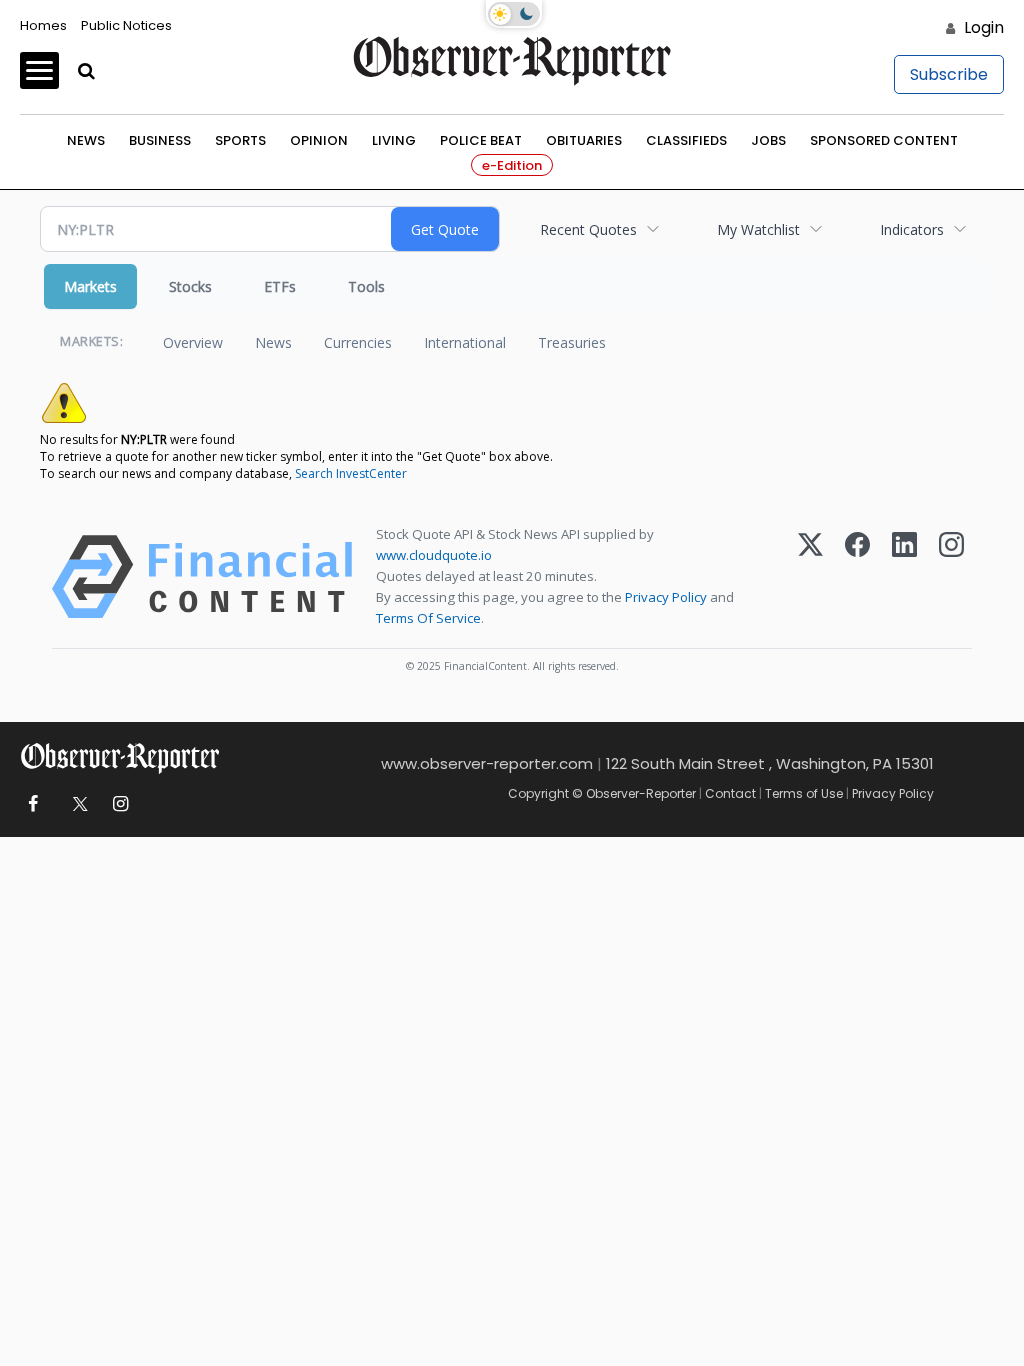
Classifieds (686, 140)
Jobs (768, 140)
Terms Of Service (428, 618)
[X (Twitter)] (810, 577)
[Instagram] (951, 577)
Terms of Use (804, 793)
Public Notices (126, 25)
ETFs (280, 286)
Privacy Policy (666, 597)
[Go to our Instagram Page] (120, 804)
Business (160, 140)
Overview (193, 342)
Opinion (319, 140)
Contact (730, 793)
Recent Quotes (588, 229)
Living (394, 140)
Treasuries (572, 342)
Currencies (358, 342)
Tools (366, 286)
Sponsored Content (884, 140)
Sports (240, 140)
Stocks (190, 286)
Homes (43, 25)
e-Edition (512, 165)
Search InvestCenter (351, 473)
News (86, 140)
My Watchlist (758, 229)
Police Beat (481, 140)
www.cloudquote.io (434, 555)
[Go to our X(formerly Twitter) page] (76, 804)
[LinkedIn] (904, 577)
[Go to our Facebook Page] (32, 804)
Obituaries (584, 140)
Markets (90, 286)
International (465, 342)
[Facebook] (857, 577)
